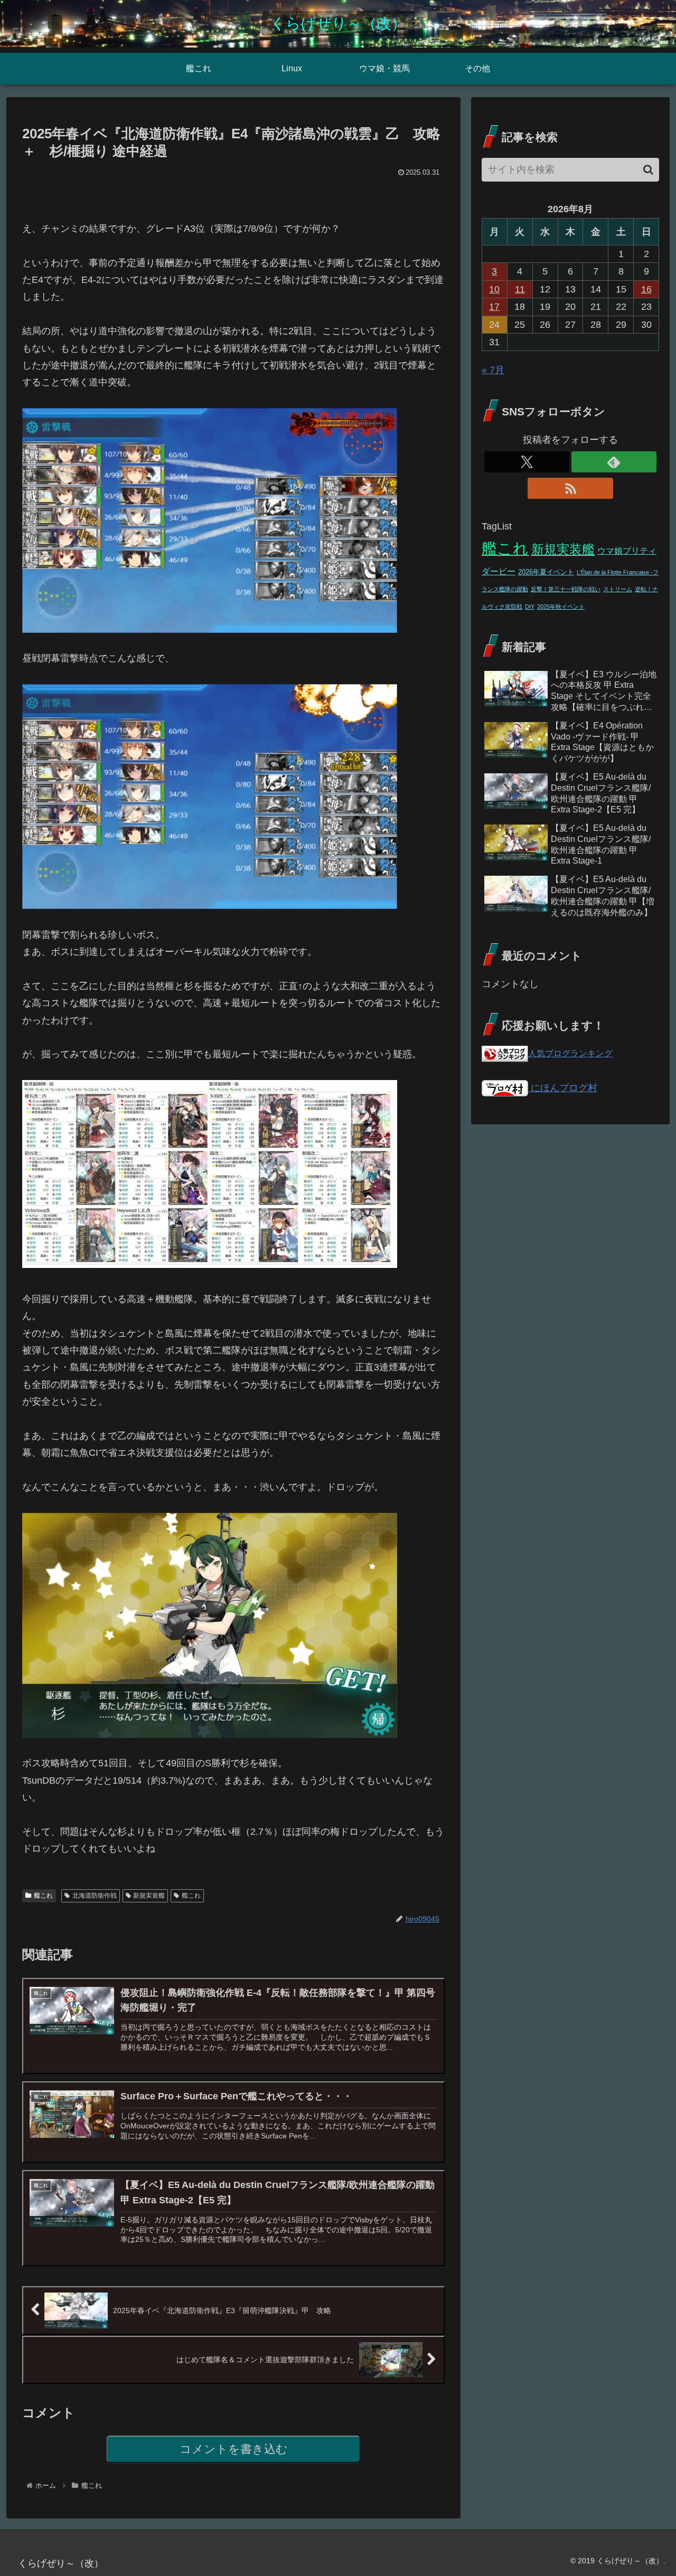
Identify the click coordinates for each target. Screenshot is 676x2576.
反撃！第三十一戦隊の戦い (566, 589)
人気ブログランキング (570, 1053)
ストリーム (618, 589)
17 (494, 307)
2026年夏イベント (546, 572)
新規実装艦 (149, 1896)
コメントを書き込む (234, 2449)
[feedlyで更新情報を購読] (614, 462)
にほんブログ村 (563, 1088)
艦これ (43, 1896)
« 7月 (493, 370)
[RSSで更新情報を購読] (570, 488)
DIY (530, 607)
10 (494, 289)
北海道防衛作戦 (95, 1896)
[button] (648, 170)
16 (646, 289)
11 (520, 289)
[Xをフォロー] (527, 462)
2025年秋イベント (561, 607)
